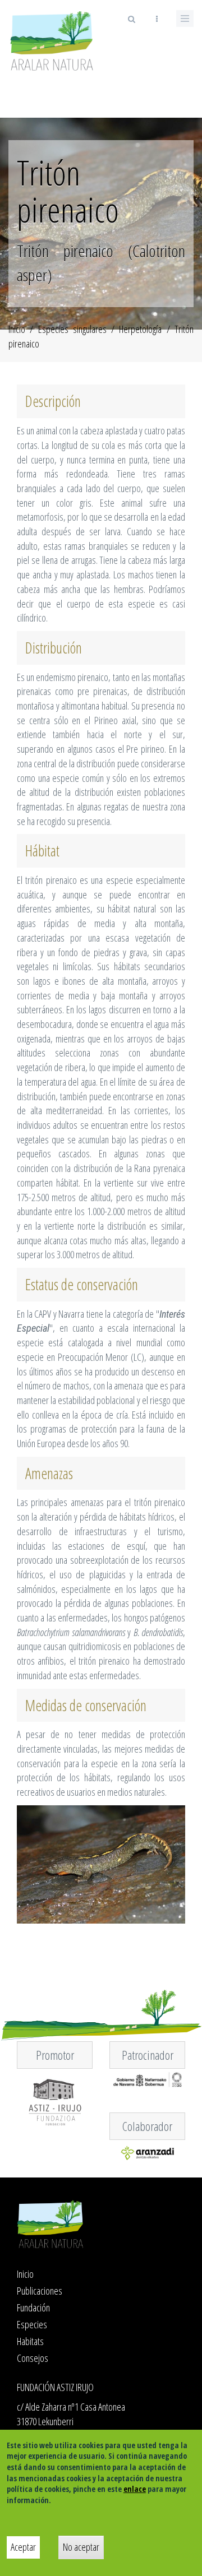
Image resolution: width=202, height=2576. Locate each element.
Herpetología (140, 329)
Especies (32, 2324)
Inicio (17, 329)
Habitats (30, 2341)
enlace (135, 2489)
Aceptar (23, 2547)
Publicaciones (40, 2291)
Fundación (33, 2308)
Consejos (33, 2358)
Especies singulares (72, 329)
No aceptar (81, 2547)
